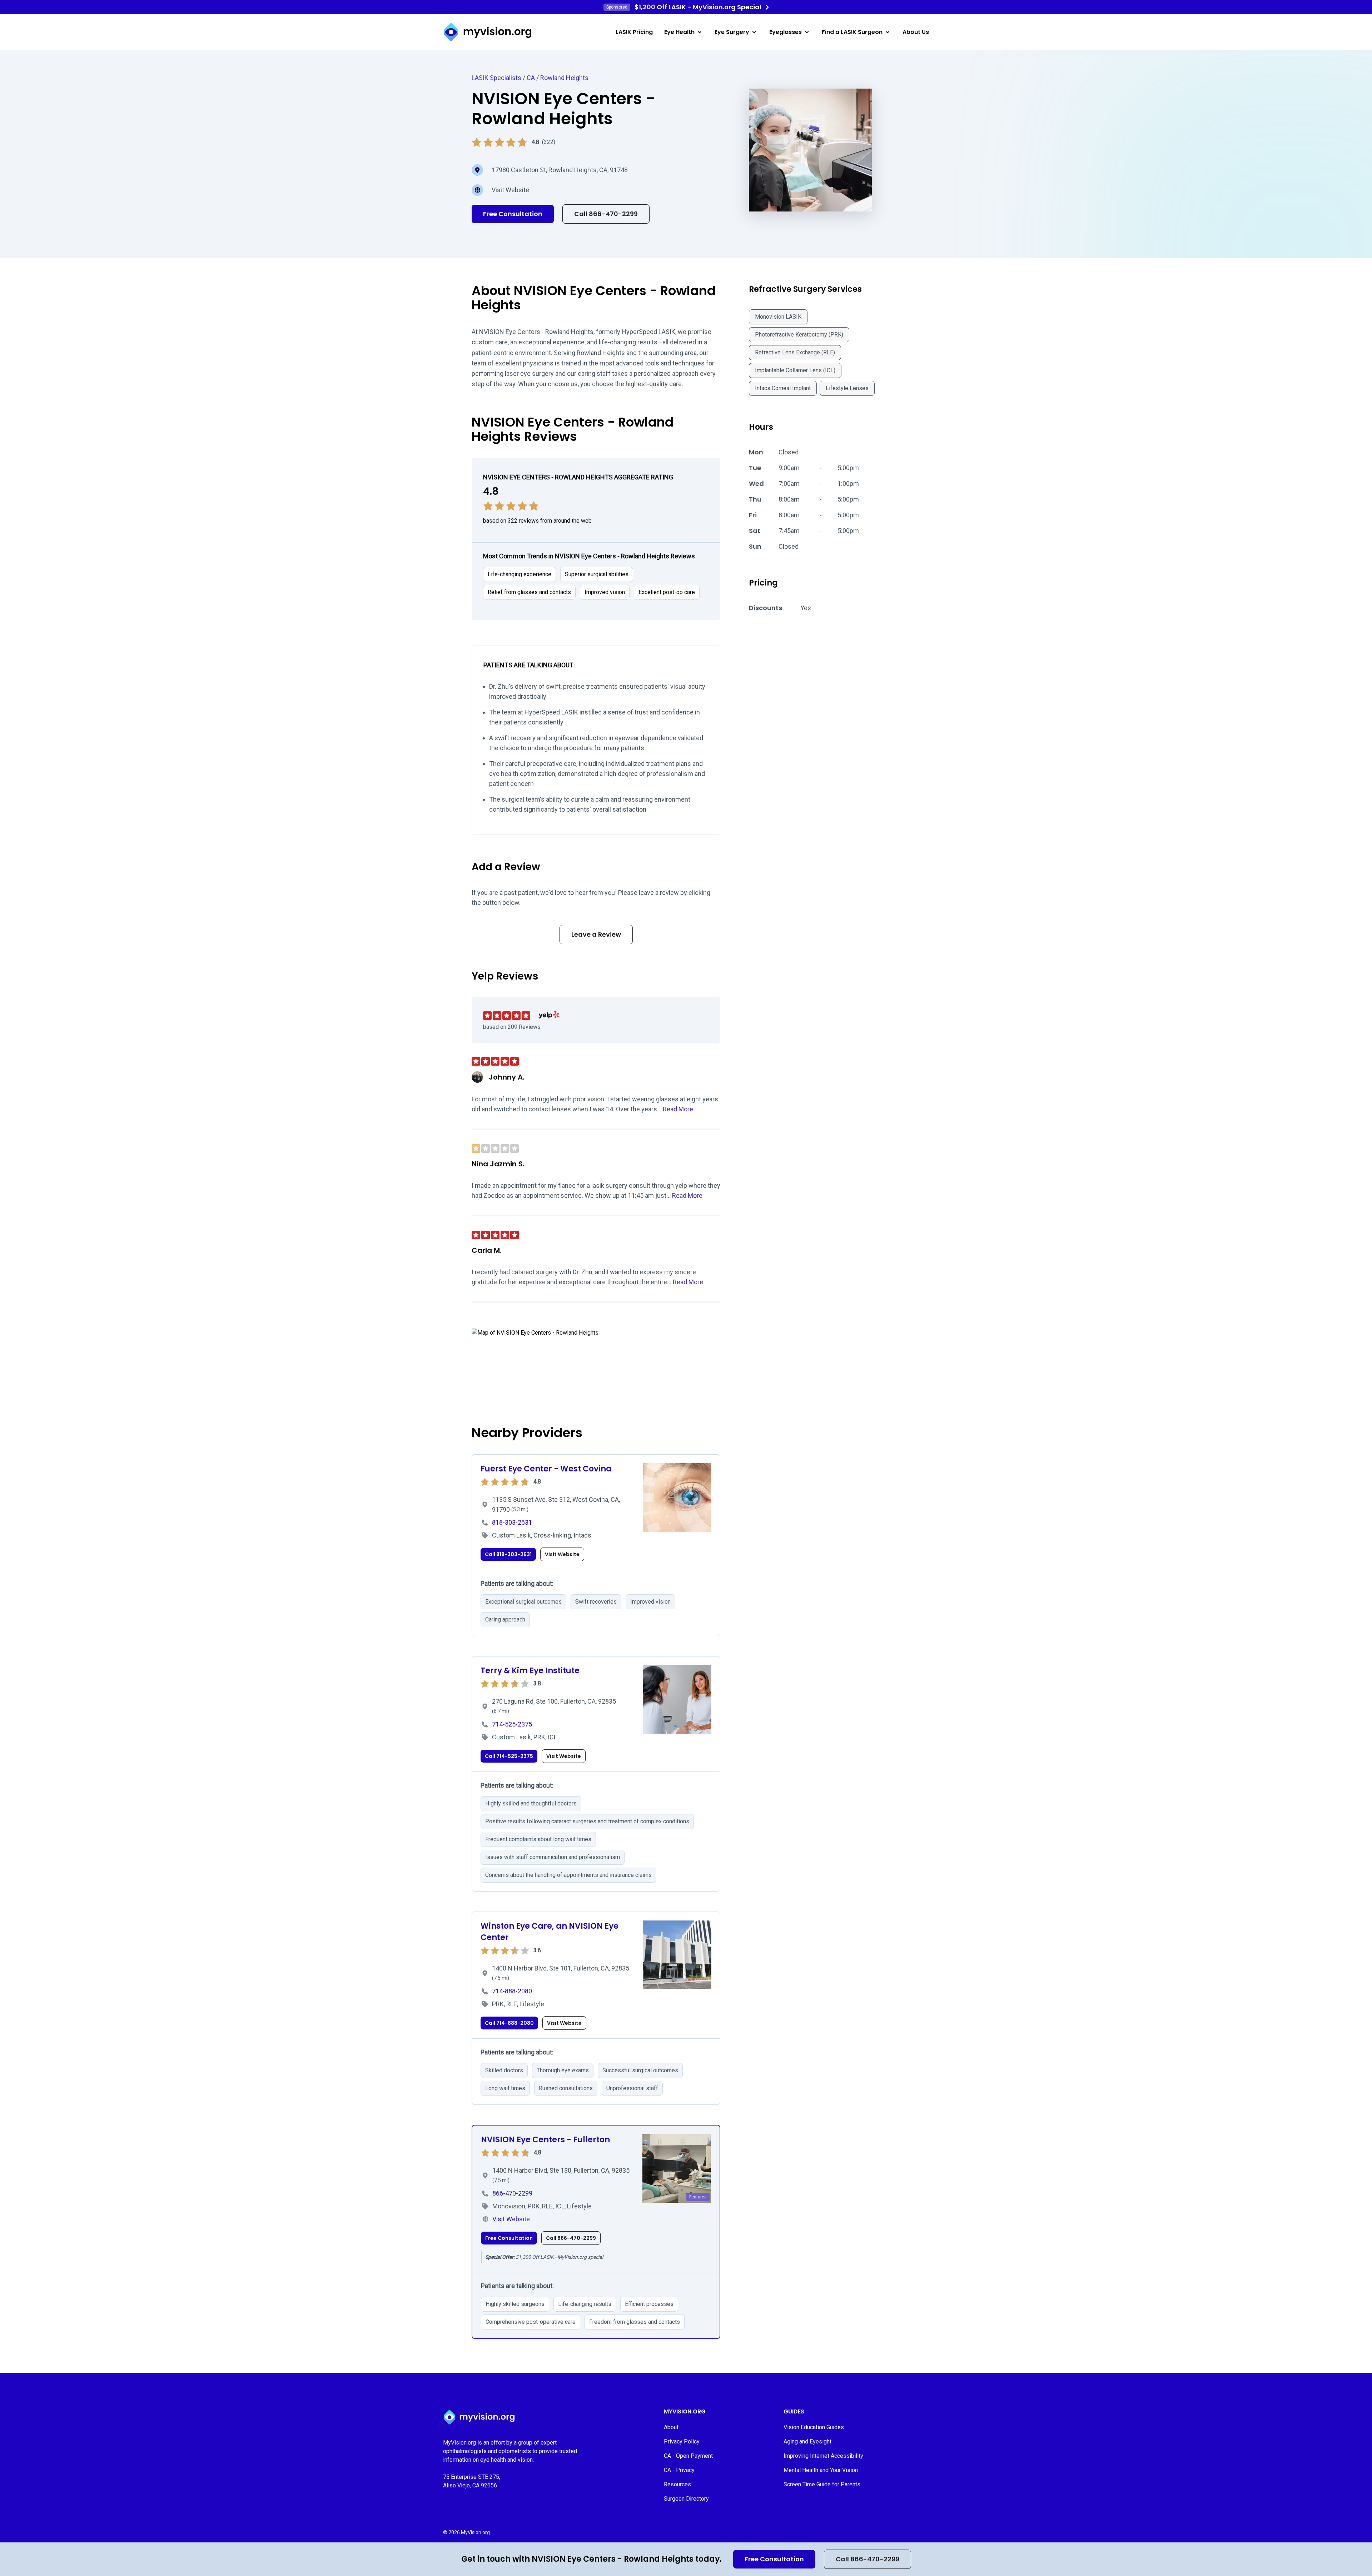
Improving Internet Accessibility (823, 2456)
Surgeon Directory (686, 2499)
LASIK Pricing (634, 32)
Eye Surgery (732, 32)
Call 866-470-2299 (868, 2559)
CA (531, 78)
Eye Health (679, 32)
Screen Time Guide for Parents (822, 2484)
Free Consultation (774, 2559)
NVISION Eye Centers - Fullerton (545, 2140)
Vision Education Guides (814, 2427)
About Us (916, 32)
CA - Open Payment (688, 2456)
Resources (677, 2484)
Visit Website (510, 190)
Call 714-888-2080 (509, 2023)
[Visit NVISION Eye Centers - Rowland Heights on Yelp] (549, 1015)
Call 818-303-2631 (508, 1554)
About (671, 2427)
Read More (678, 1109)
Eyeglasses (786, 32)
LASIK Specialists (496, 78)
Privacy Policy (682, 2442)
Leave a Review (596, 934)
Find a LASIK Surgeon (852, 32)
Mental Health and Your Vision (821, 2470)
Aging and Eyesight (807, 2442)
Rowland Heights (564, 78)
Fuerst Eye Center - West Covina (546, 1469)
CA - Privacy (679, 2470)
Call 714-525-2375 (509, 1756)
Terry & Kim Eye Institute (530, 1671)
